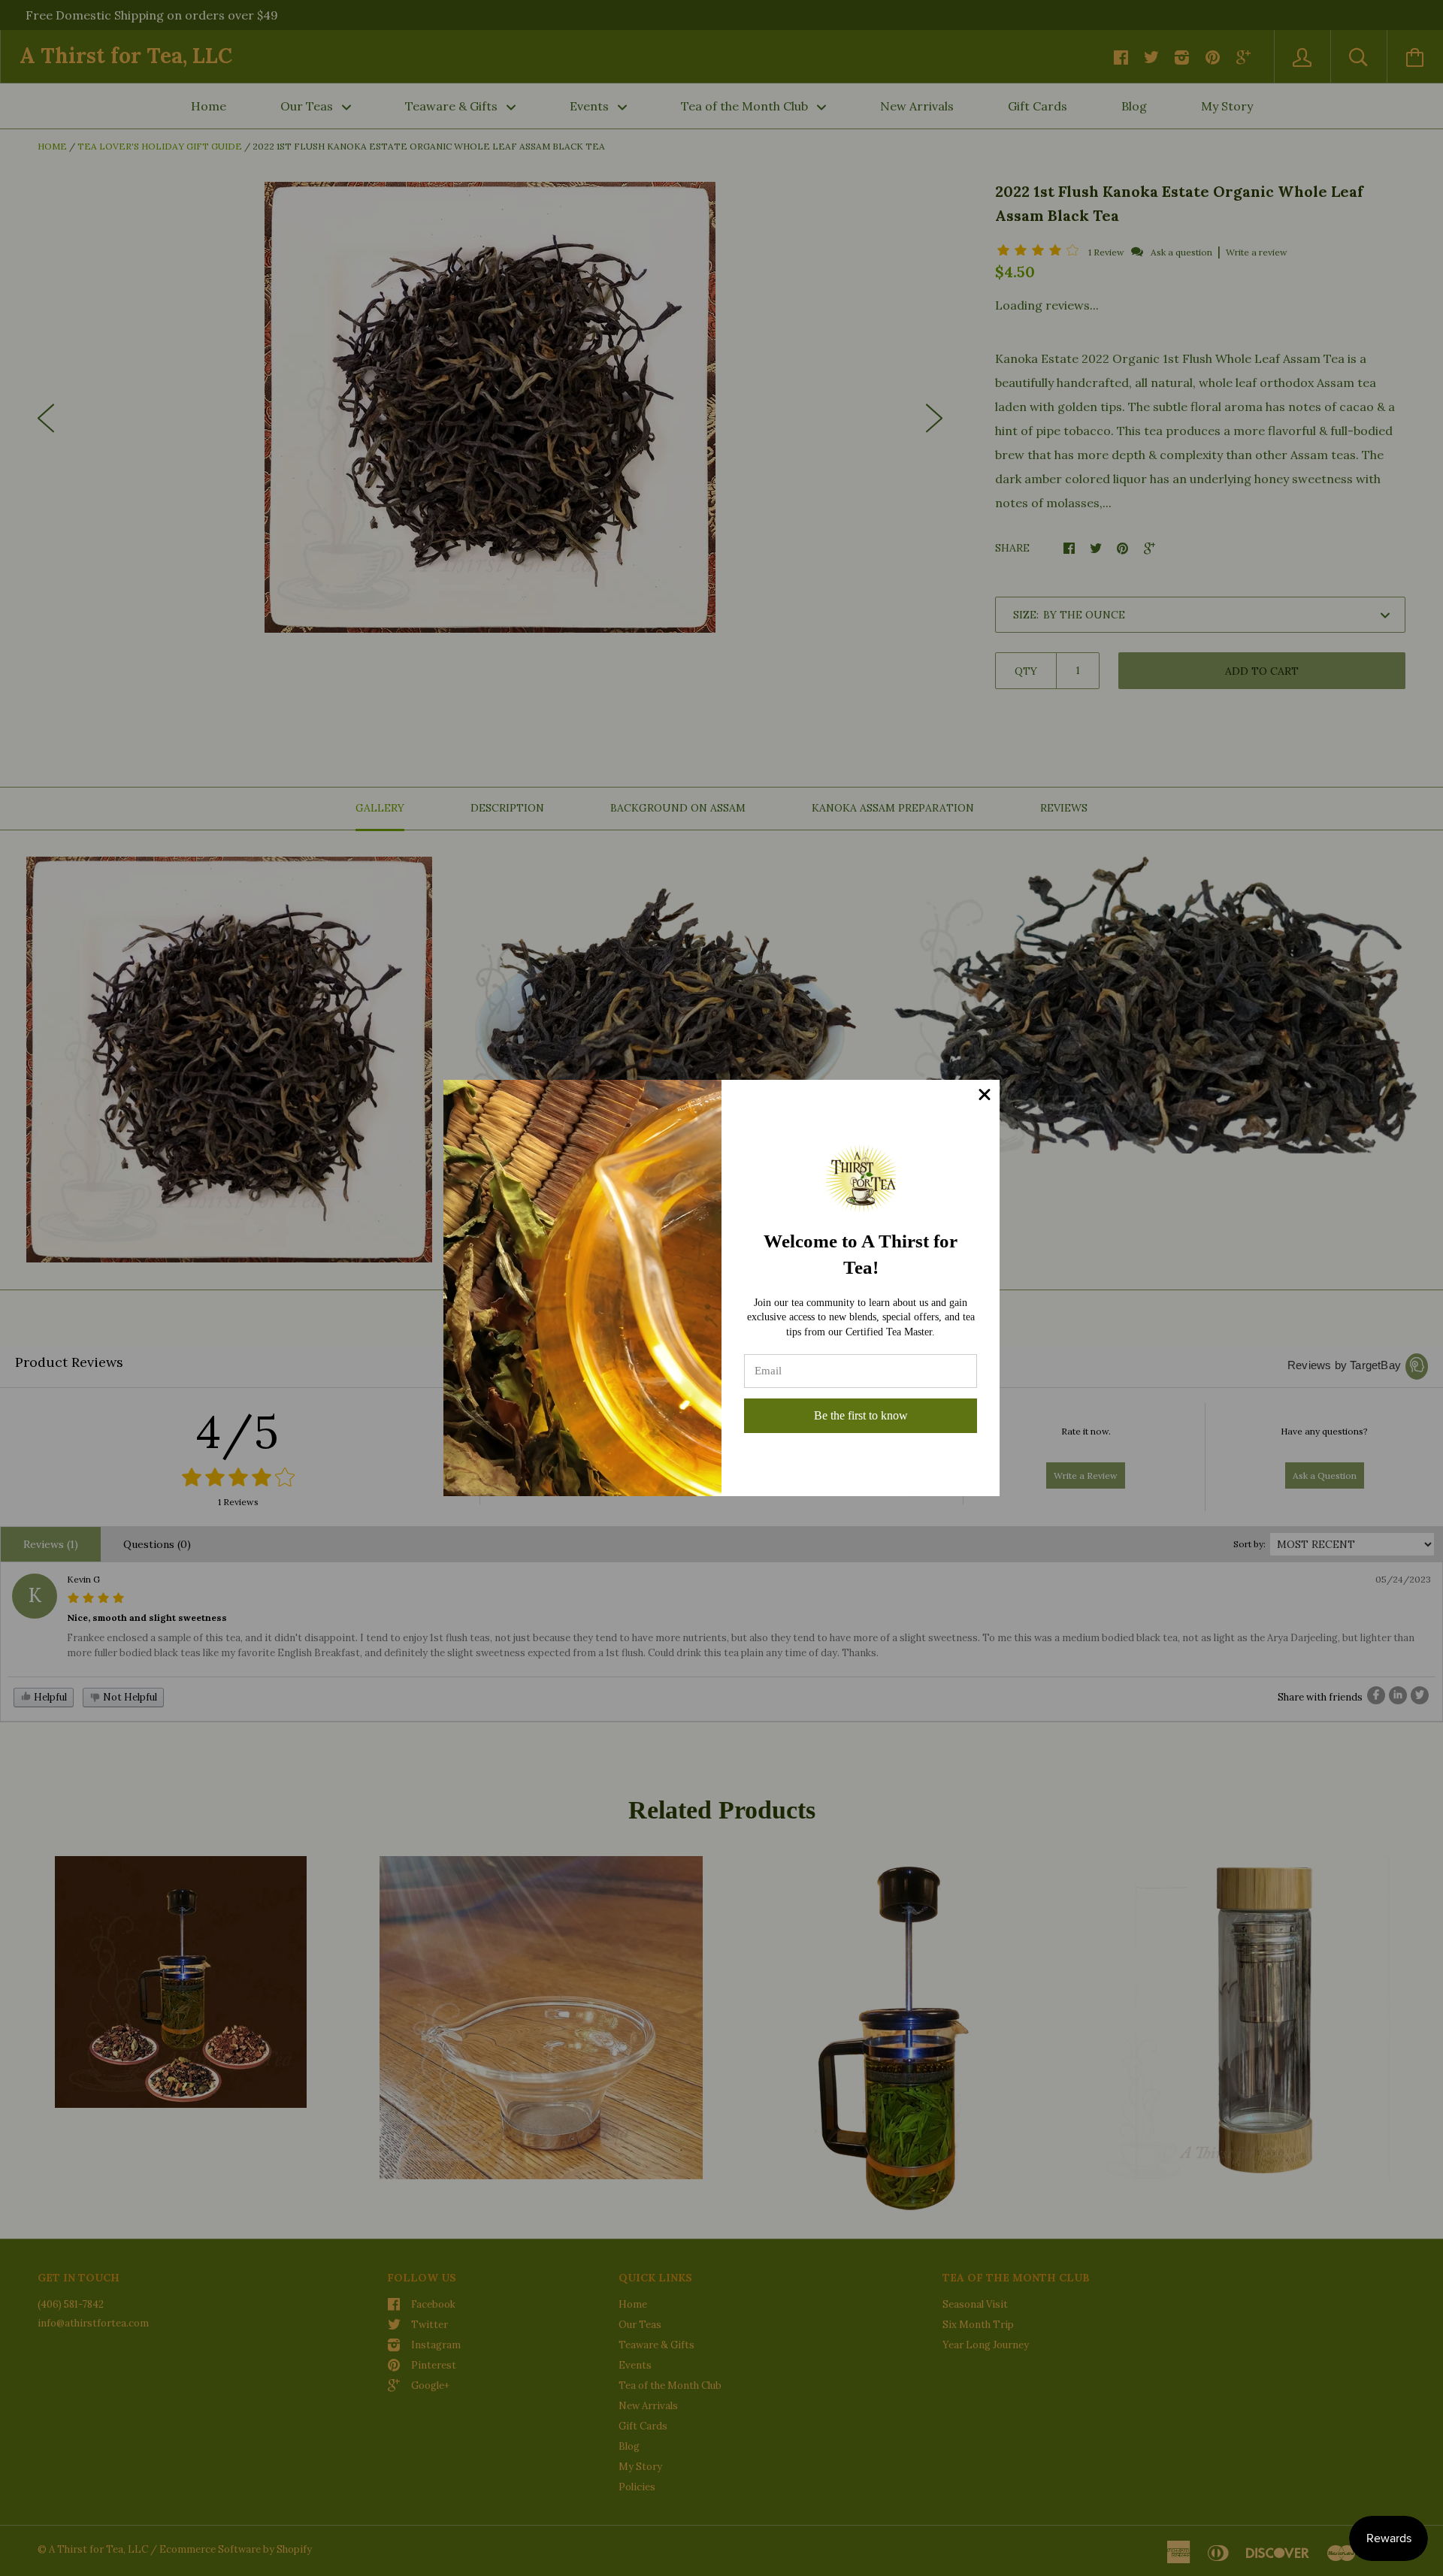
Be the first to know (861, 1415)
